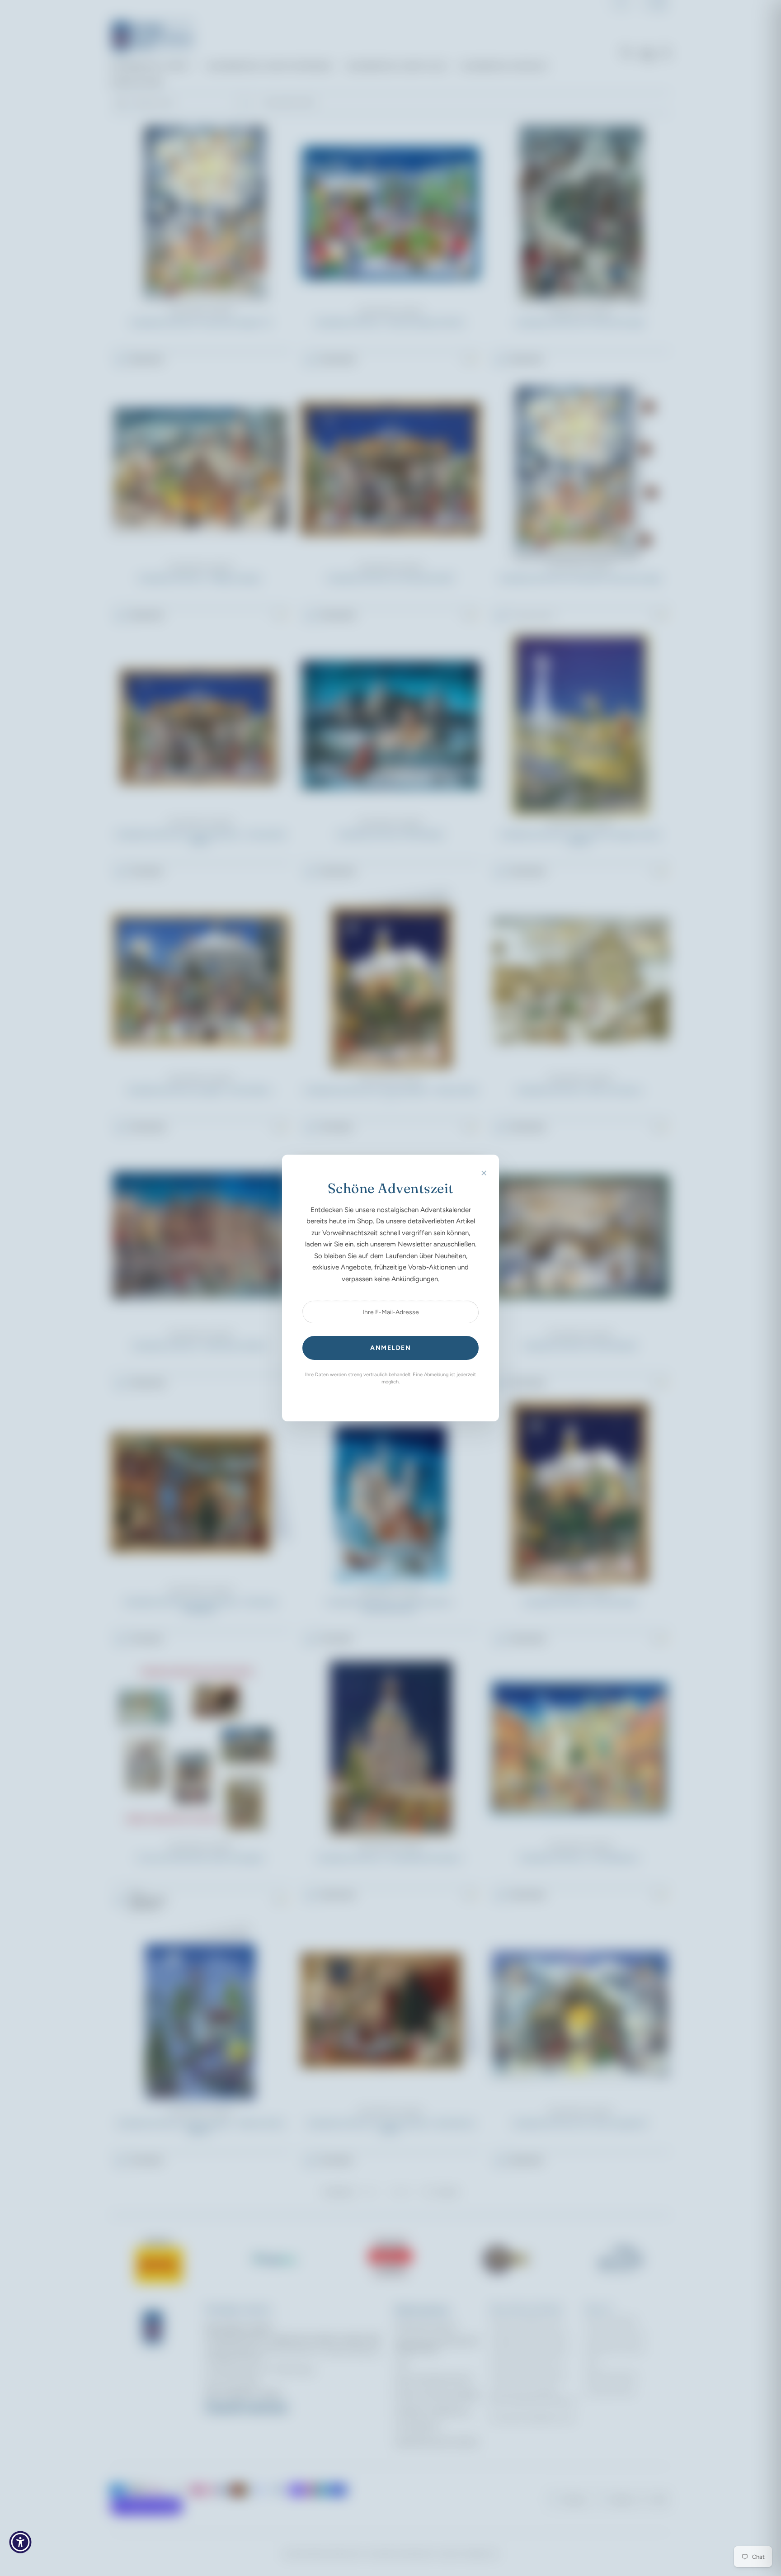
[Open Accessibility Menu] (20, 2542)
